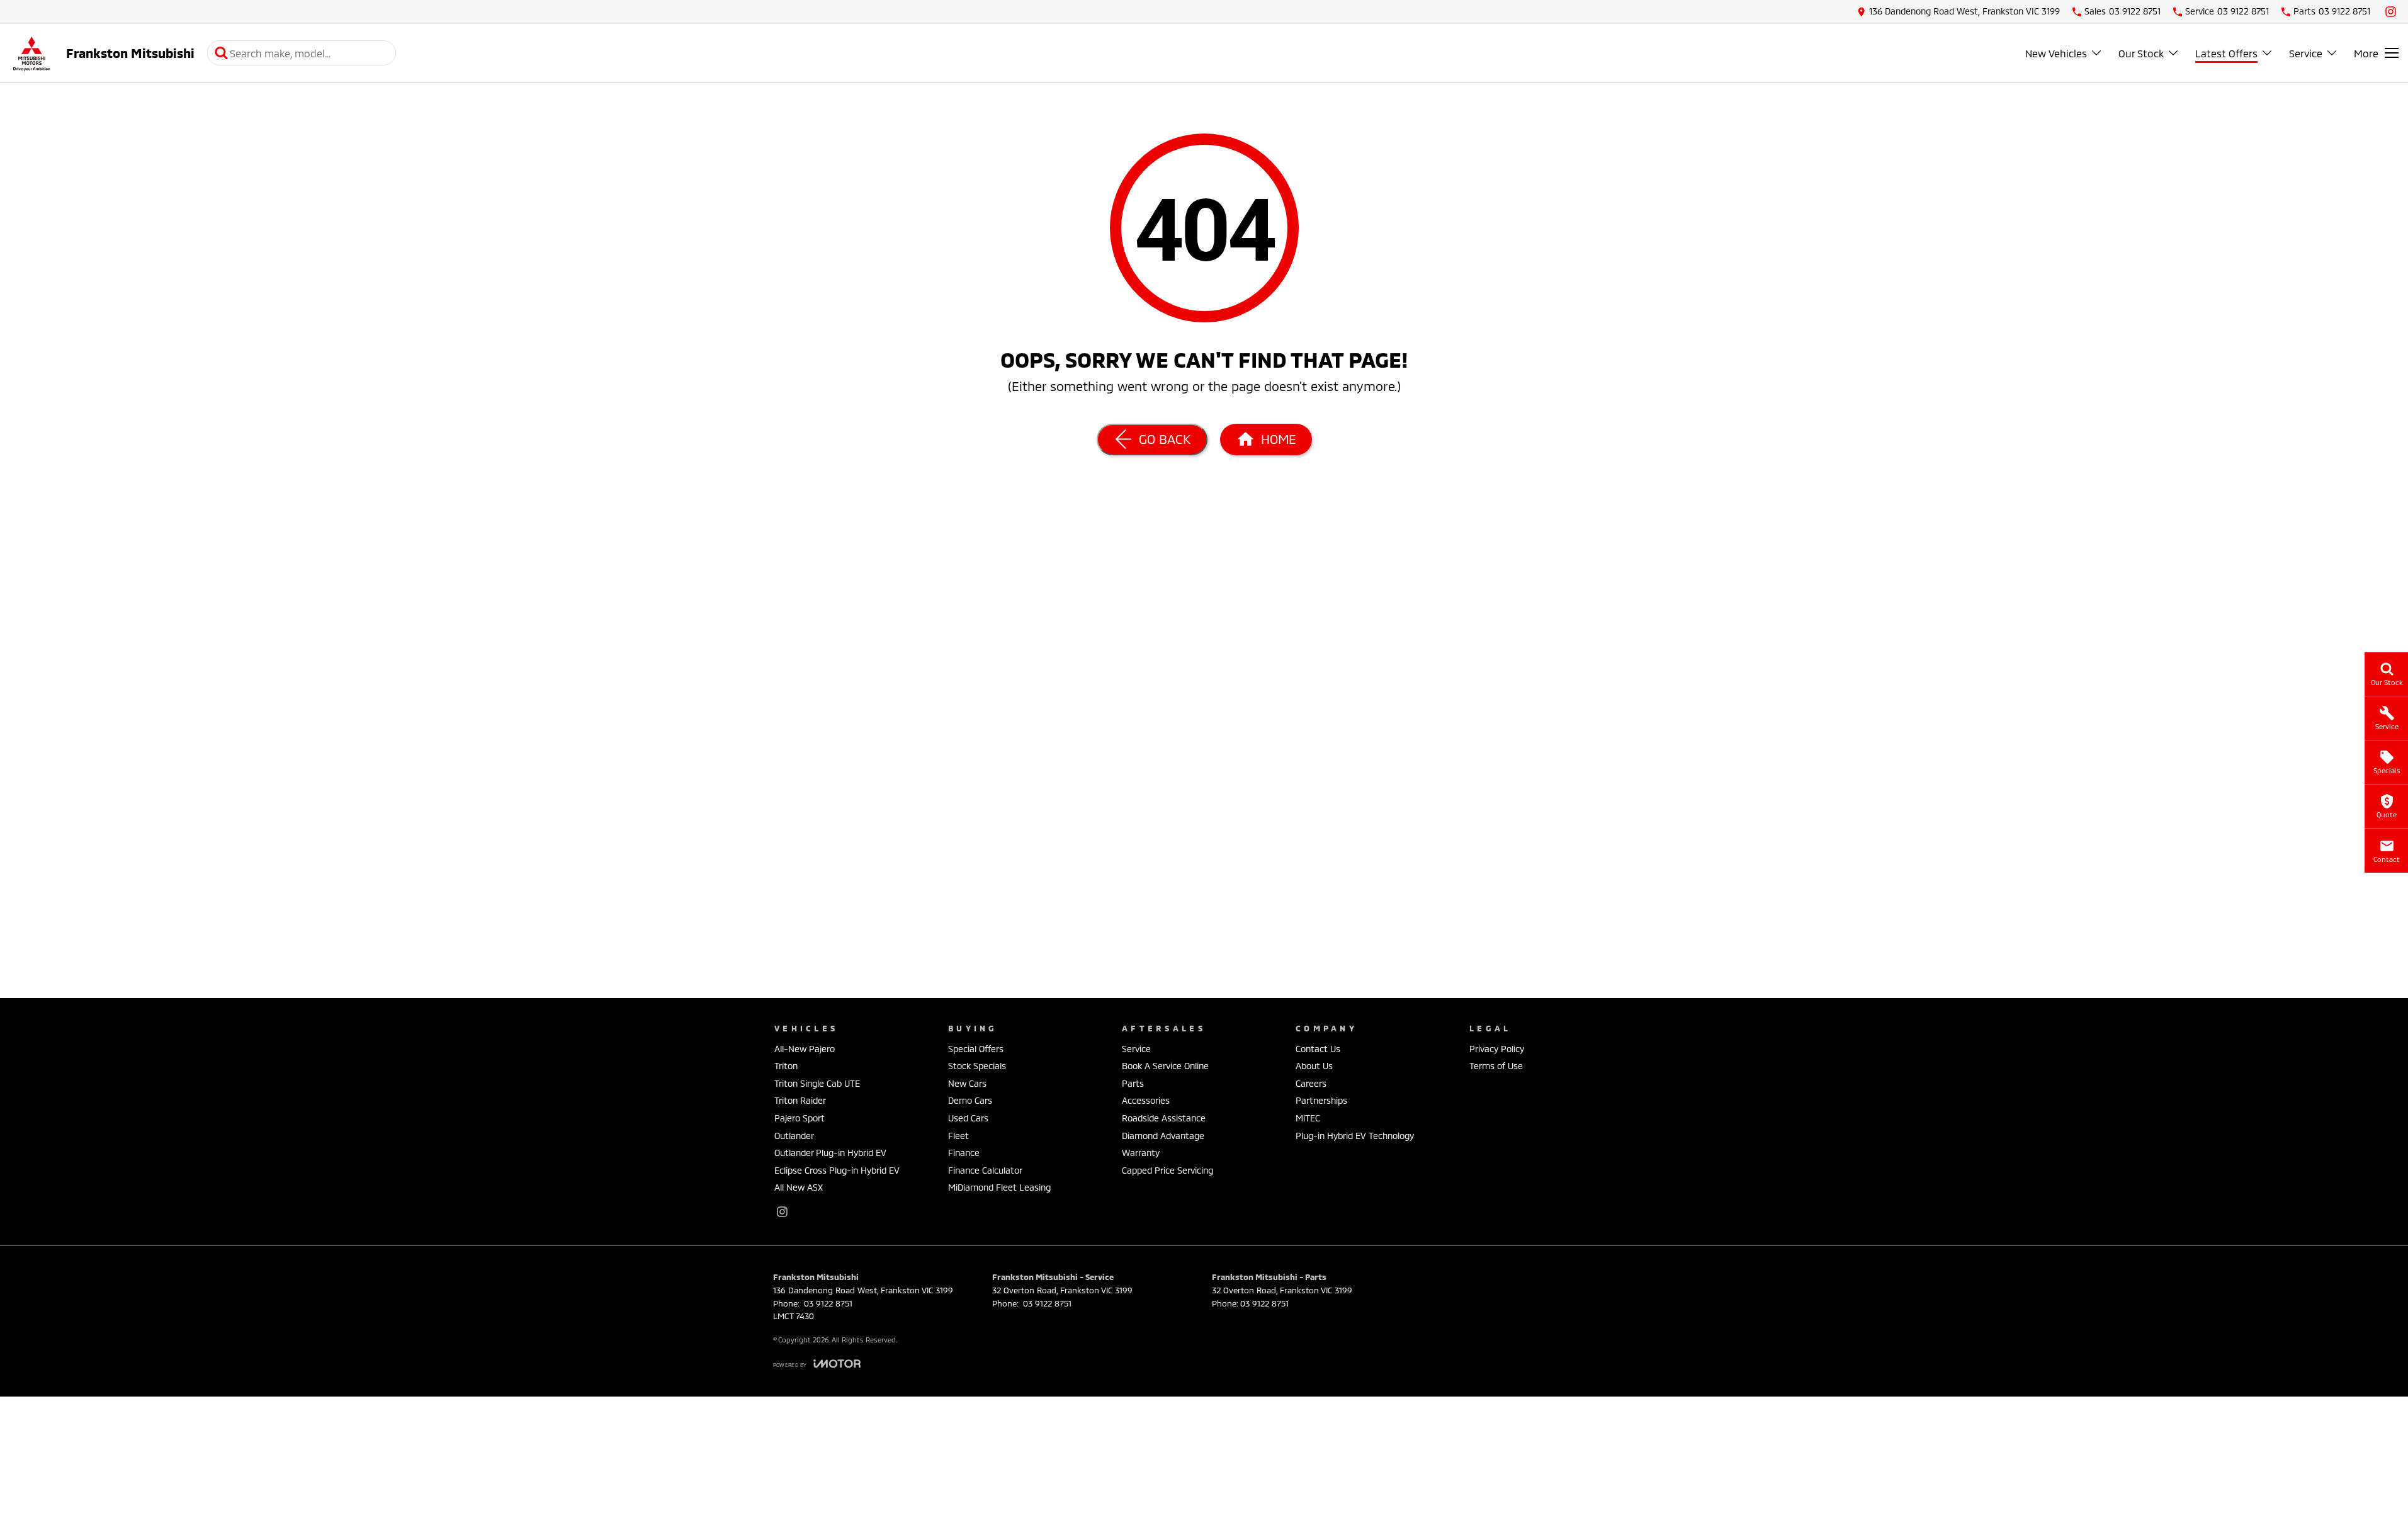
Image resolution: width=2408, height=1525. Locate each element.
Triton (786, 1066)
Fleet (958, 1136)
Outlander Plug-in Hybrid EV (830, 1153)
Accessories (1146, 1100)
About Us (1314, 1066)
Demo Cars (970, 1100)
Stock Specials (977, 1066)
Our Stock (2141, 53)
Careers (1311, 1083)
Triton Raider (800, 1100)
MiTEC (1308, 1118)
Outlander (794, 1136)
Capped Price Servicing (1167, 1170)
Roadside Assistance (1164, 1118)
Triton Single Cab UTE (817, 1083)
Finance (964, 1153)
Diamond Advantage (1163, 1136)
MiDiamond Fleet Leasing (999, 1187)
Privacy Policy (1497, 1049)
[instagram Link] (2391, 12)
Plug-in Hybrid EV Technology (1355, 1136)
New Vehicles (2056, 53)
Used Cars (968, 1118)
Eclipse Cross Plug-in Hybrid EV (837, 1170)
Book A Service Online (1165, 1066)
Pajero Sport (800, 1118)
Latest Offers (2226, 53)
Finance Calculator (985, 1170)
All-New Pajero (805, 1049)
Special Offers (976, 1049)
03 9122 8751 (827, 1303)
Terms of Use (1496, 1066)
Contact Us (1318, 1049)
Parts (1133, 1083)
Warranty (1141, 1153)
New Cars (967, 1083)
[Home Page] (31, 53)
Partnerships (1321, 1100)
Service (2306, 53)
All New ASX (799, 1187)
